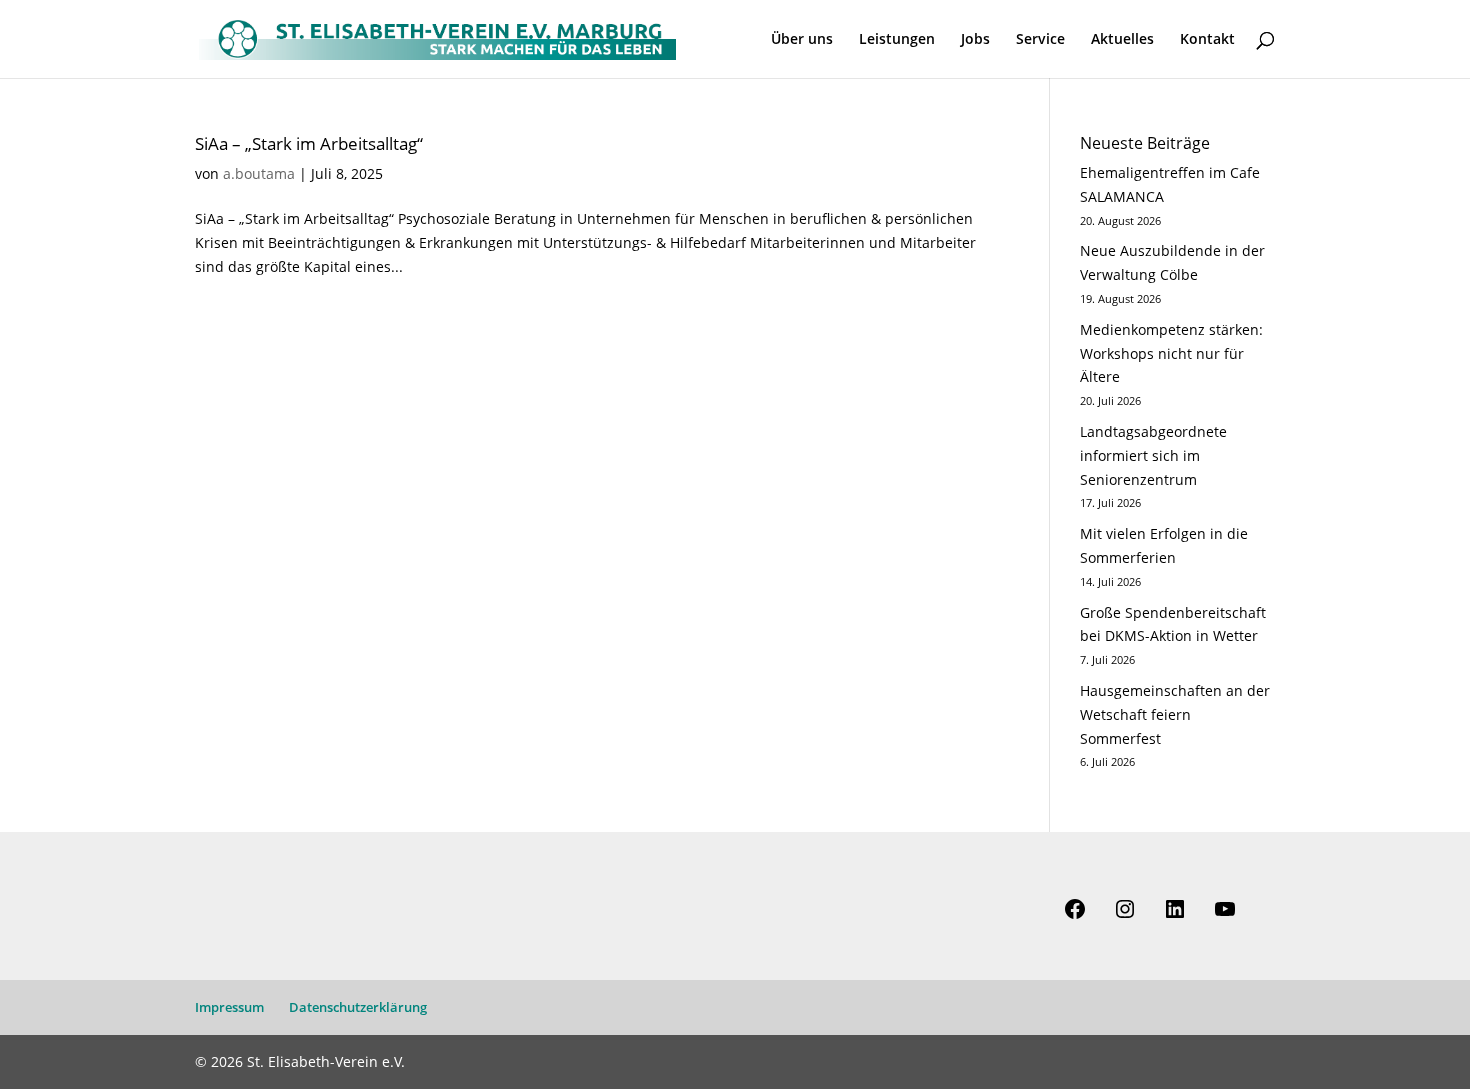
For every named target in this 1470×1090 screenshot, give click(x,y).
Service (1040, 40)
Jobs (975, 40)
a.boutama (259, 173)
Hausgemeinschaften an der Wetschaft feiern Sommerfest (1175, 714)
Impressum (229, 1007)
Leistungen (897, 40)
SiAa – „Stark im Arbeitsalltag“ (309, 143)
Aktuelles (1122, 40)
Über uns (802, 40)
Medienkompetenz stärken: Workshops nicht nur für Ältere (1171, 353)
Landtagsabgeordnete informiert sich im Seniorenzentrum (1153, 455)
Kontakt (1207, 40)
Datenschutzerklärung (358, 1007)
